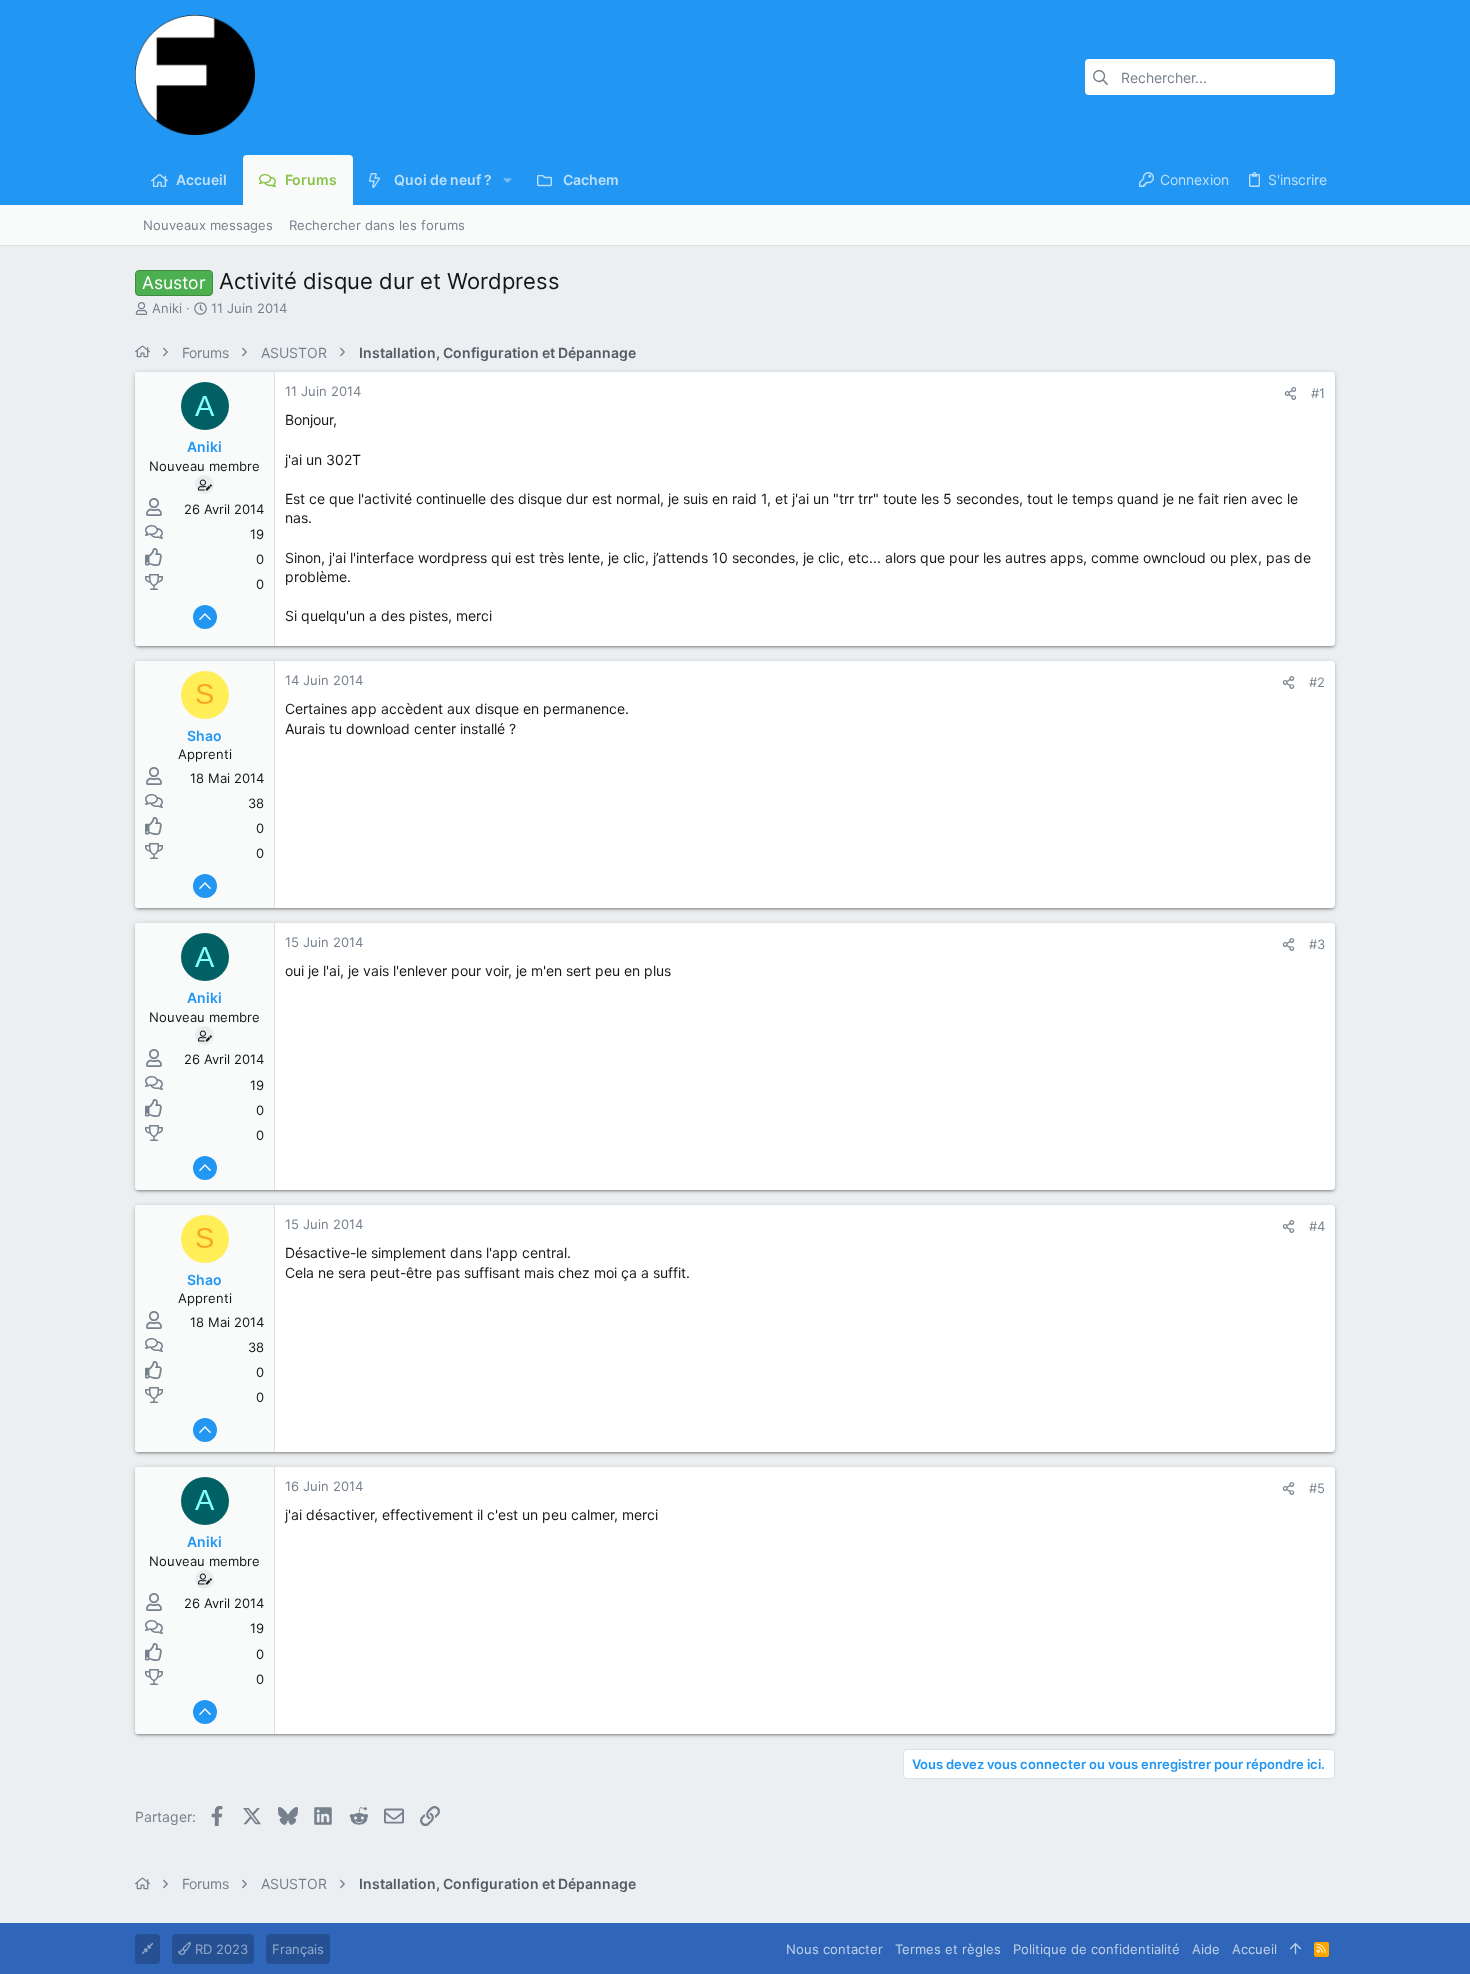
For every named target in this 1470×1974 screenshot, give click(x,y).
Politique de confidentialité (1096, 1949)
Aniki (167, 308)
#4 (1317, 1226)
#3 (1317, 944)
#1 (1318, 393)
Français (298, 1949)
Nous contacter (834, 1949)
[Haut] (1295, 1949)
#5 (1317, 1488)
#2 (1317, 682)
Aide (1206, 1949)
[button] (507, 180)
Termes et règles (948, 1949)
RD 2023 (219, 1949)
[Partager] (1290, 393)
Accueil (1254, 1949)
